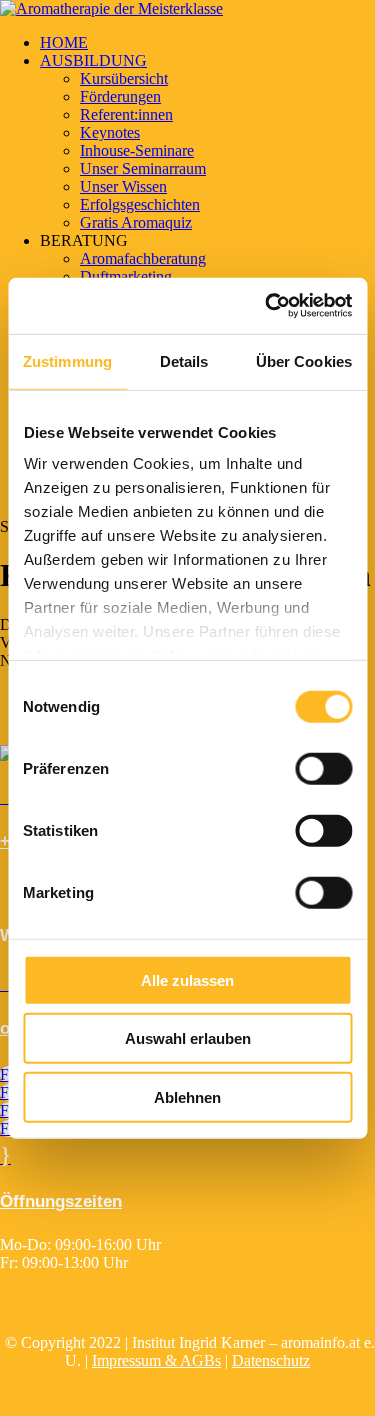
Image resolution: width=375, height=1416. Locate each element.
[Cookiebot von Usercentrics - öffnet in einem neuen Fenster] (267, 306)
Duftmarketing (126, 276)
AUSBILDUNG (93, 60)
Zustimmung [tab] (67, 360)
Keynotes (110, 132)
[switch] (323, 768)
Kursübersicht (124, 78)
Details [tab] (184, 360)
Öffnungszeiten (61, 1201)
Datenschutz (271, 1360)
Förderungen (120, 96)
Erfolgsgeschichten (140, 204)
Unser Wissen (123, 186)
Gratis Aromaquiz (136, 222)
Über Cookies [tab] (304, 360)
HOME (64, 42)
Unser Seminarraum (143, 168)
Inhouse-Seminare (137, 150)
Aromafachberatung (143, 258)
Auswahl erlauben (188, 1038)
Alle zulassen (187, 979)
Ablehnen (187, 1096)
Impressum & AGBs (156, 1360)
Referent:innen (126, 114)
